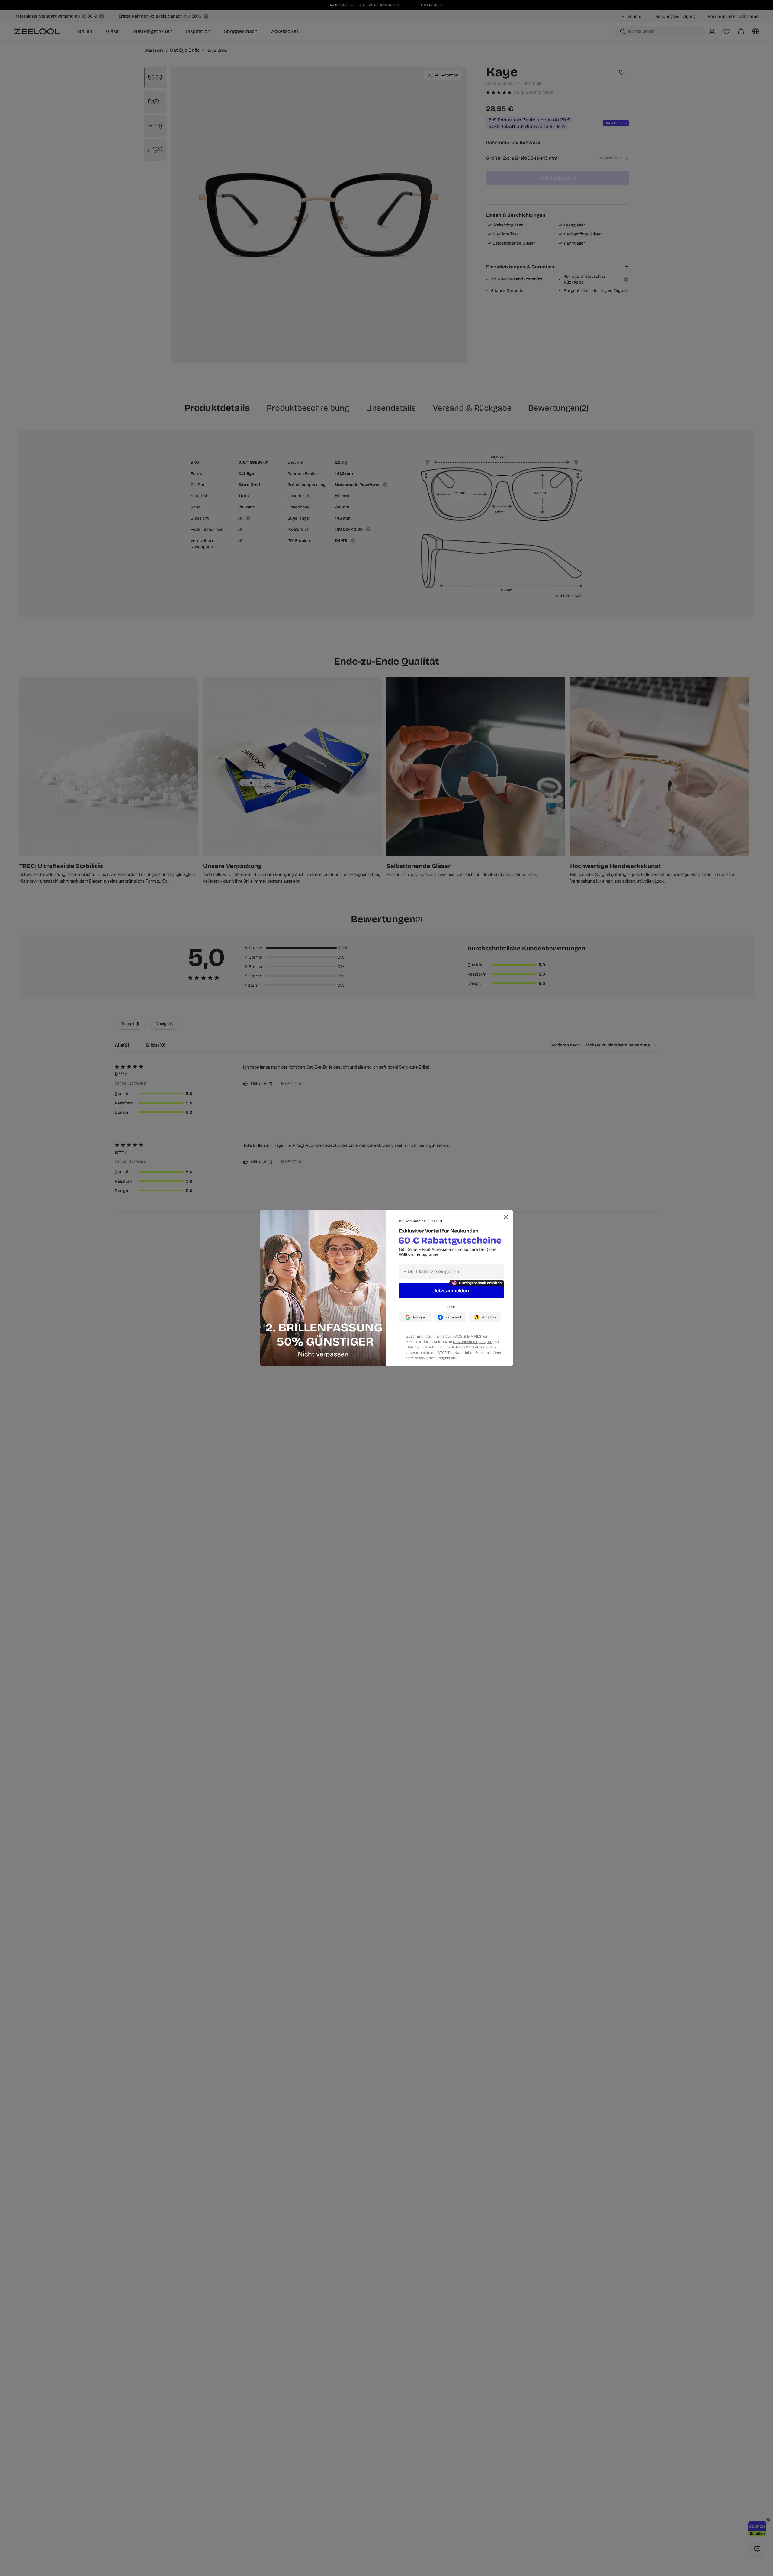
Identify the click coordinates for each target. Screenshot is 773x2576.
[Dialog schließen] (506, 1217)
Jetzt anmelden (452, 1291)
